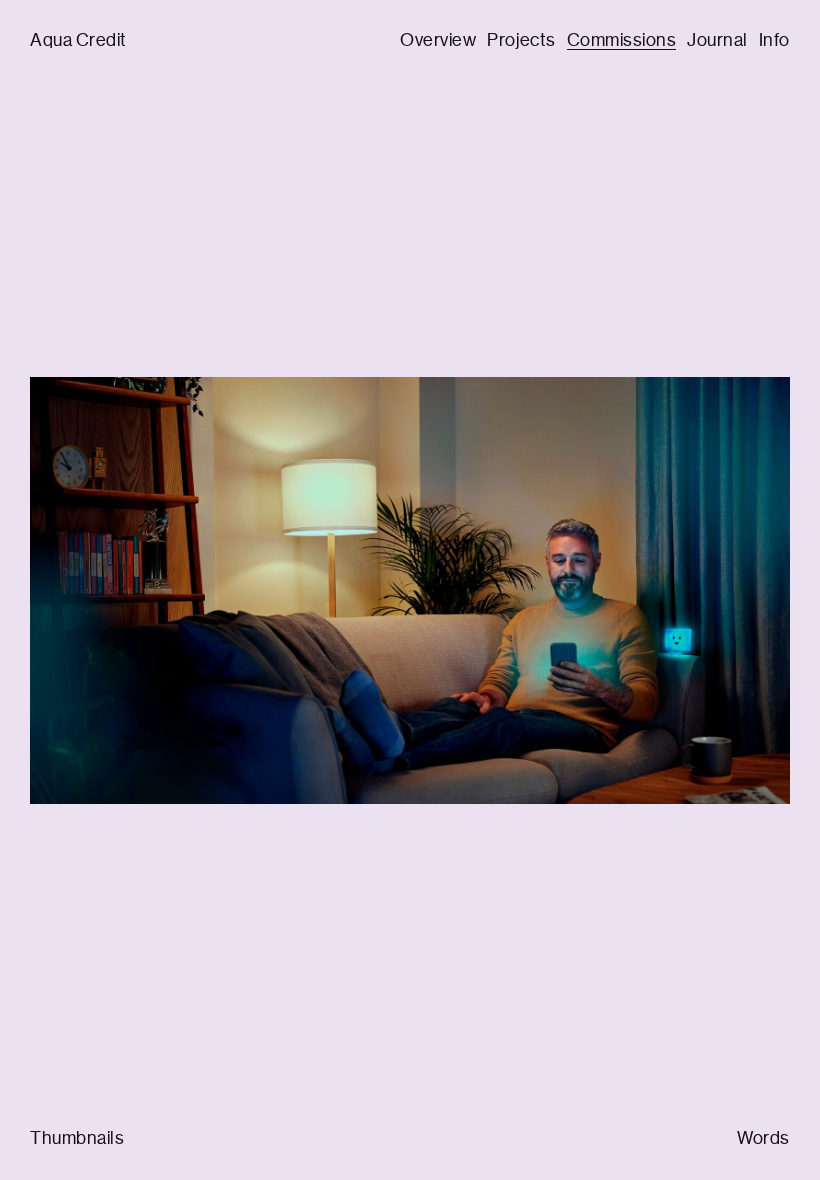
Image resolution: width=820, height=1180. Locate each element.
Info (774, 40)
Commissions (622, 40)
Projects (521, 40)
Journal (717, 40)
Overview (438, 40)
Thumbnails (77, 1138)
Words (763, 1138)
